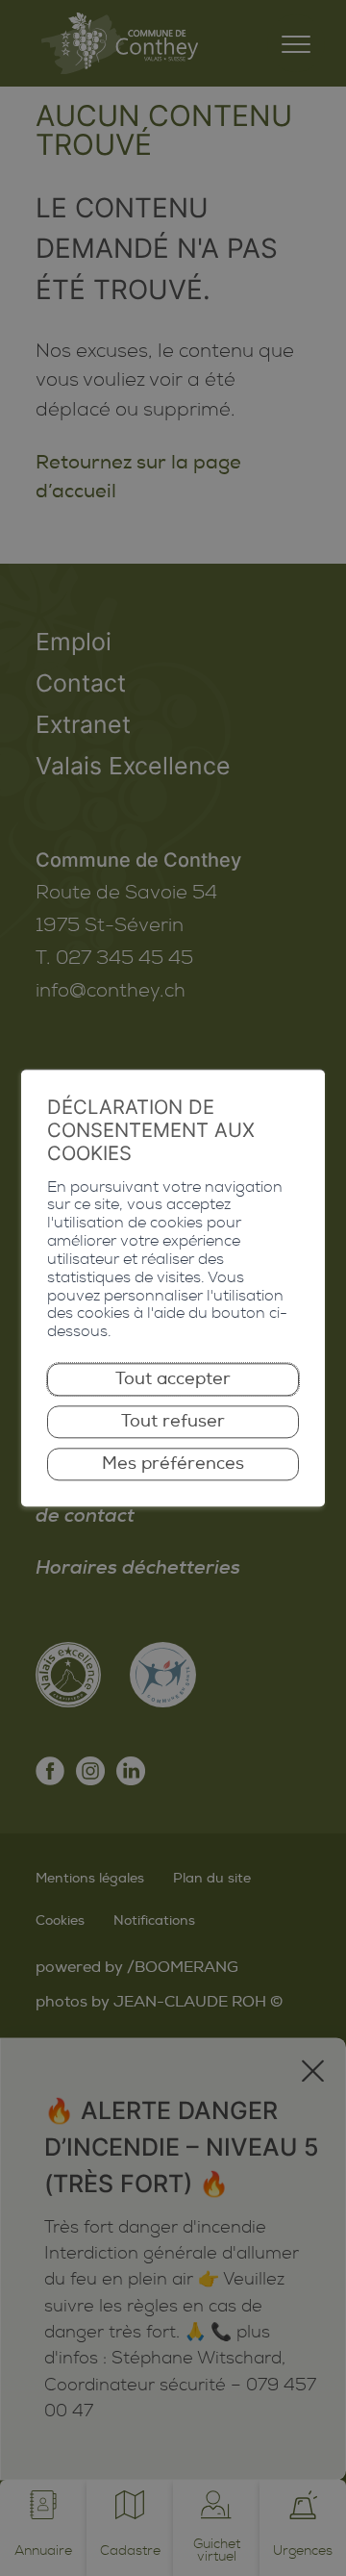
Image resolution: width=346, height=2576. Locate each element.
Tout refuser (173, 1421)
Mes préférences (173, 1465)
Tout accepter (173, 1379)
